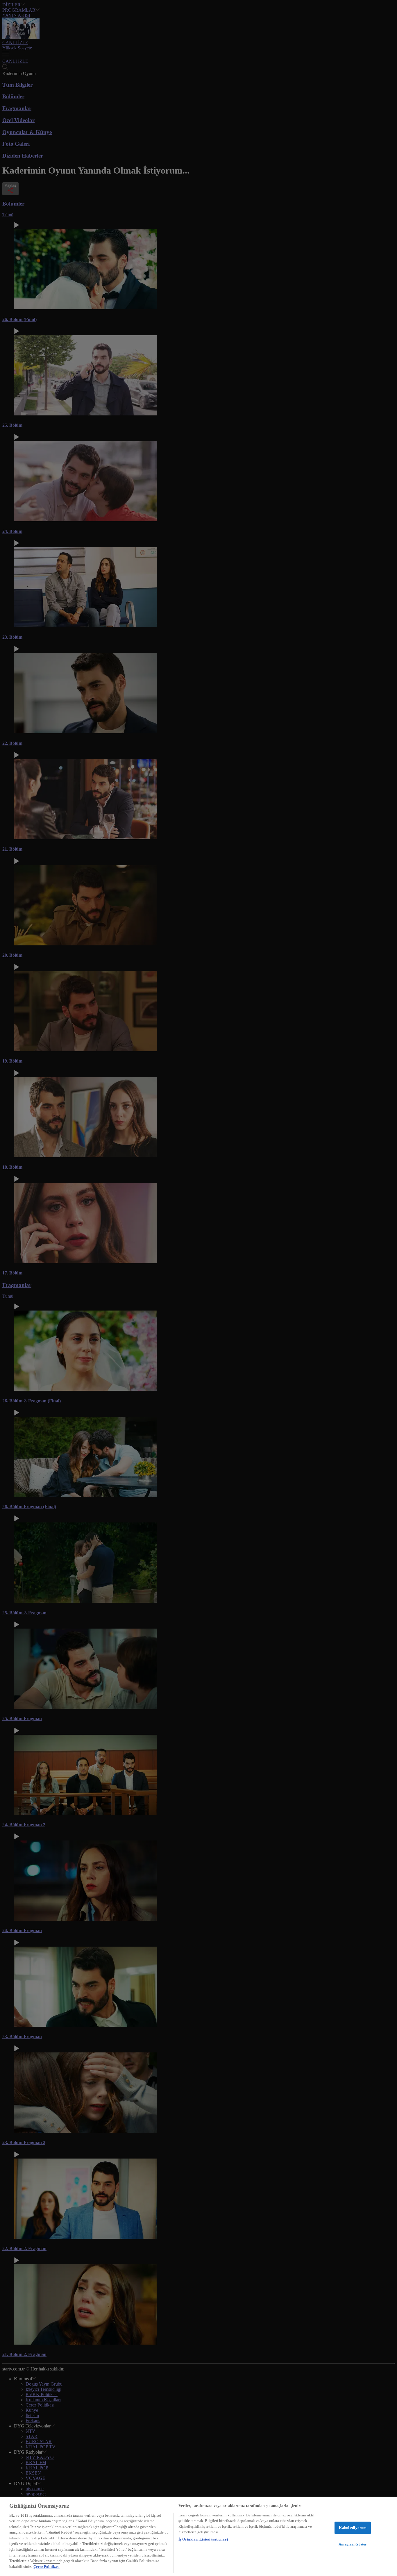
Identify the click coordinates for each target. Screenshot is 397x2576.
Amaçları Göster (353, 2544)
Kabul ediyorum (353, 2528)
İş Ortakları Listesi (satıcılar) (203, 2539)
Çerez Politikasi (47, 2566)
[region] (199, 2536)
